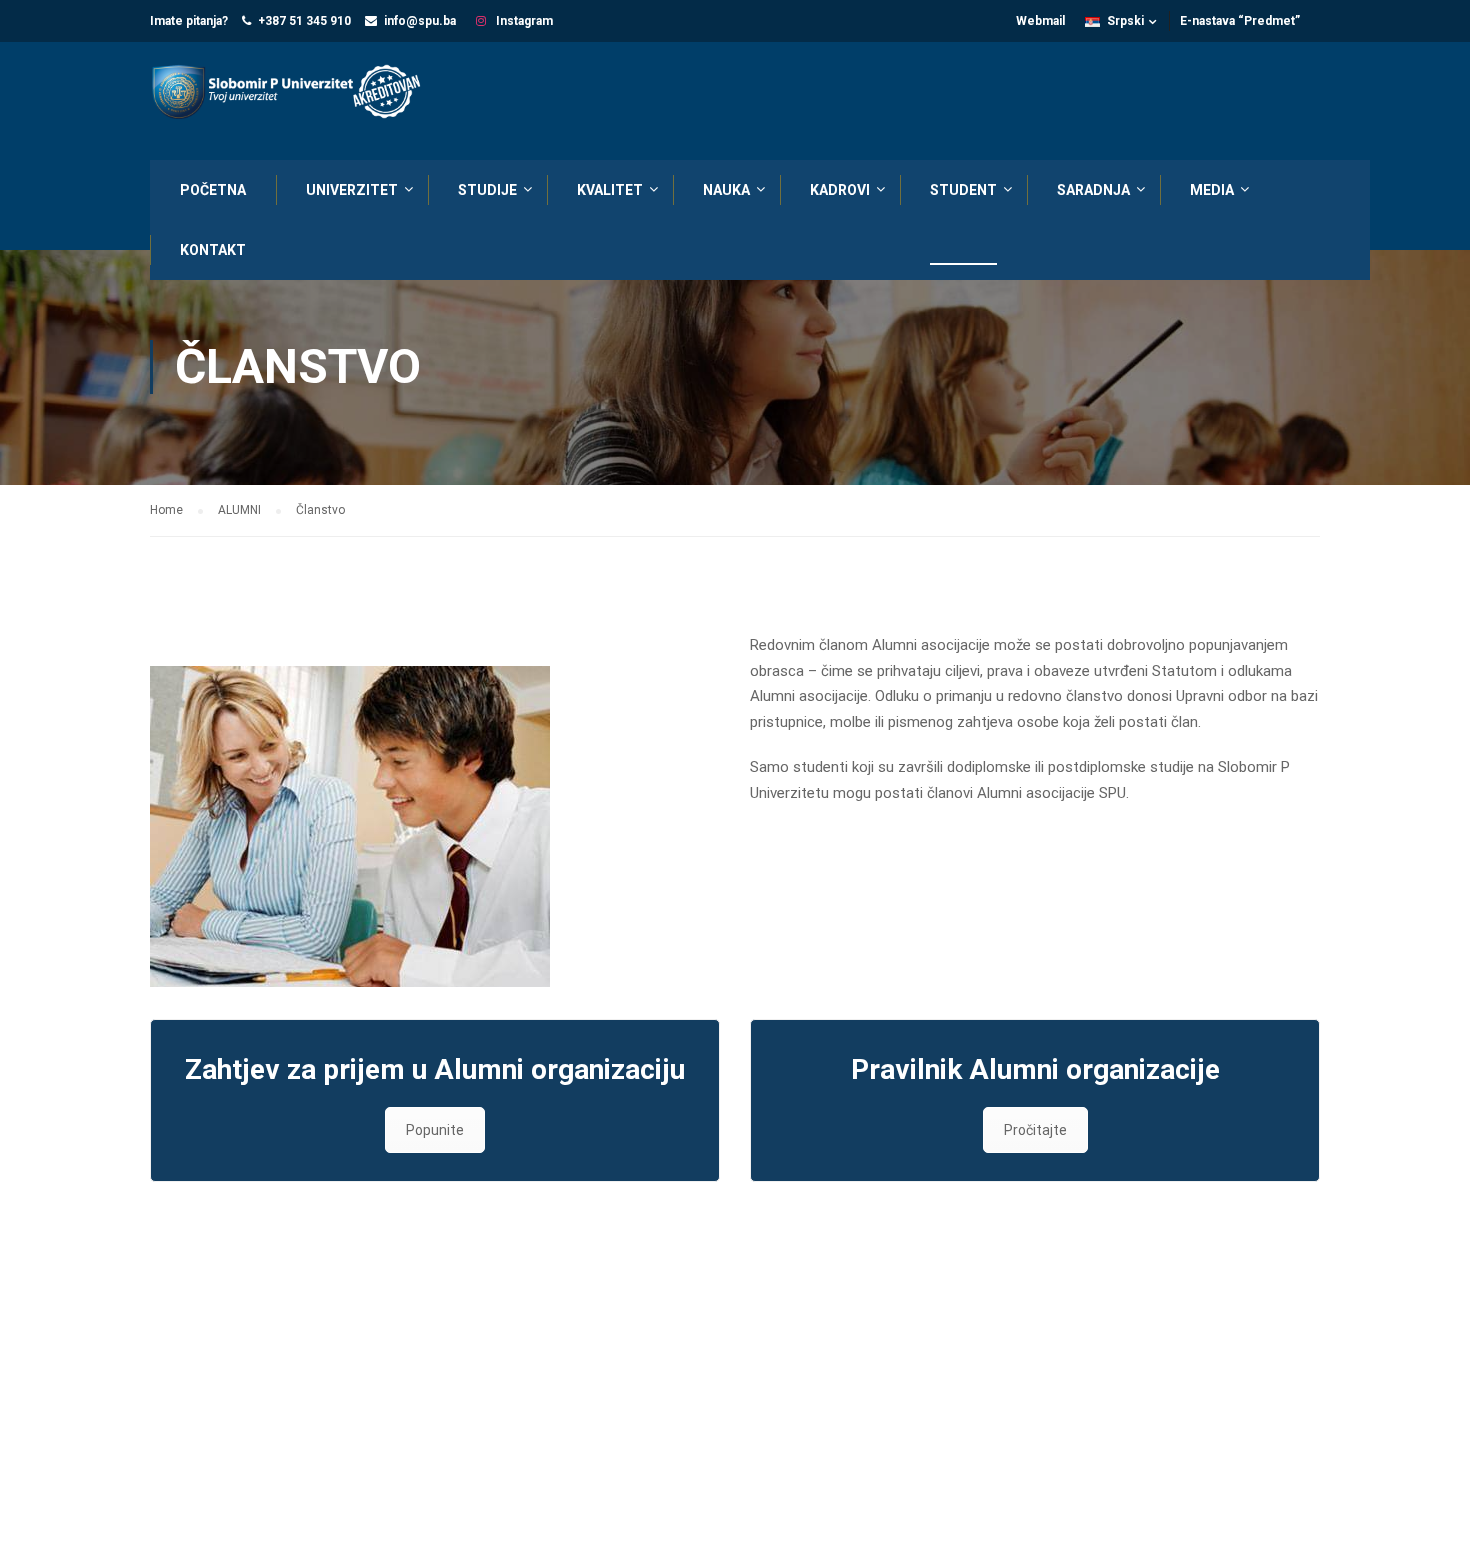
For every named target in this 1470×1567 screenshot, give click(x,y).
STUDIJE (487, 190)
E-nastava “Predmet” (1240, 21)
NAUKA (726, 190)
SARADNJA (1093, 190)
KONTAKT (213, 250)
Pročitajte (1035, 1130)
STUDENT (963, 190)
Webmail (1040, 21)
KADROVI (840, 190)
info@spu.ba (420, 21)
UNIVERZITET (352, 190)
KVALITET (610, 190)
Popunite (435, 1130)
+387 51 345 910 (304, 21)
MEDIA (1212, 190)
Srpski (1125, 21)
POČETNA (213, 190)
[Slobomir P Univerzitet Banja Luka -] (295, 93)
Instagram (523, 21)
